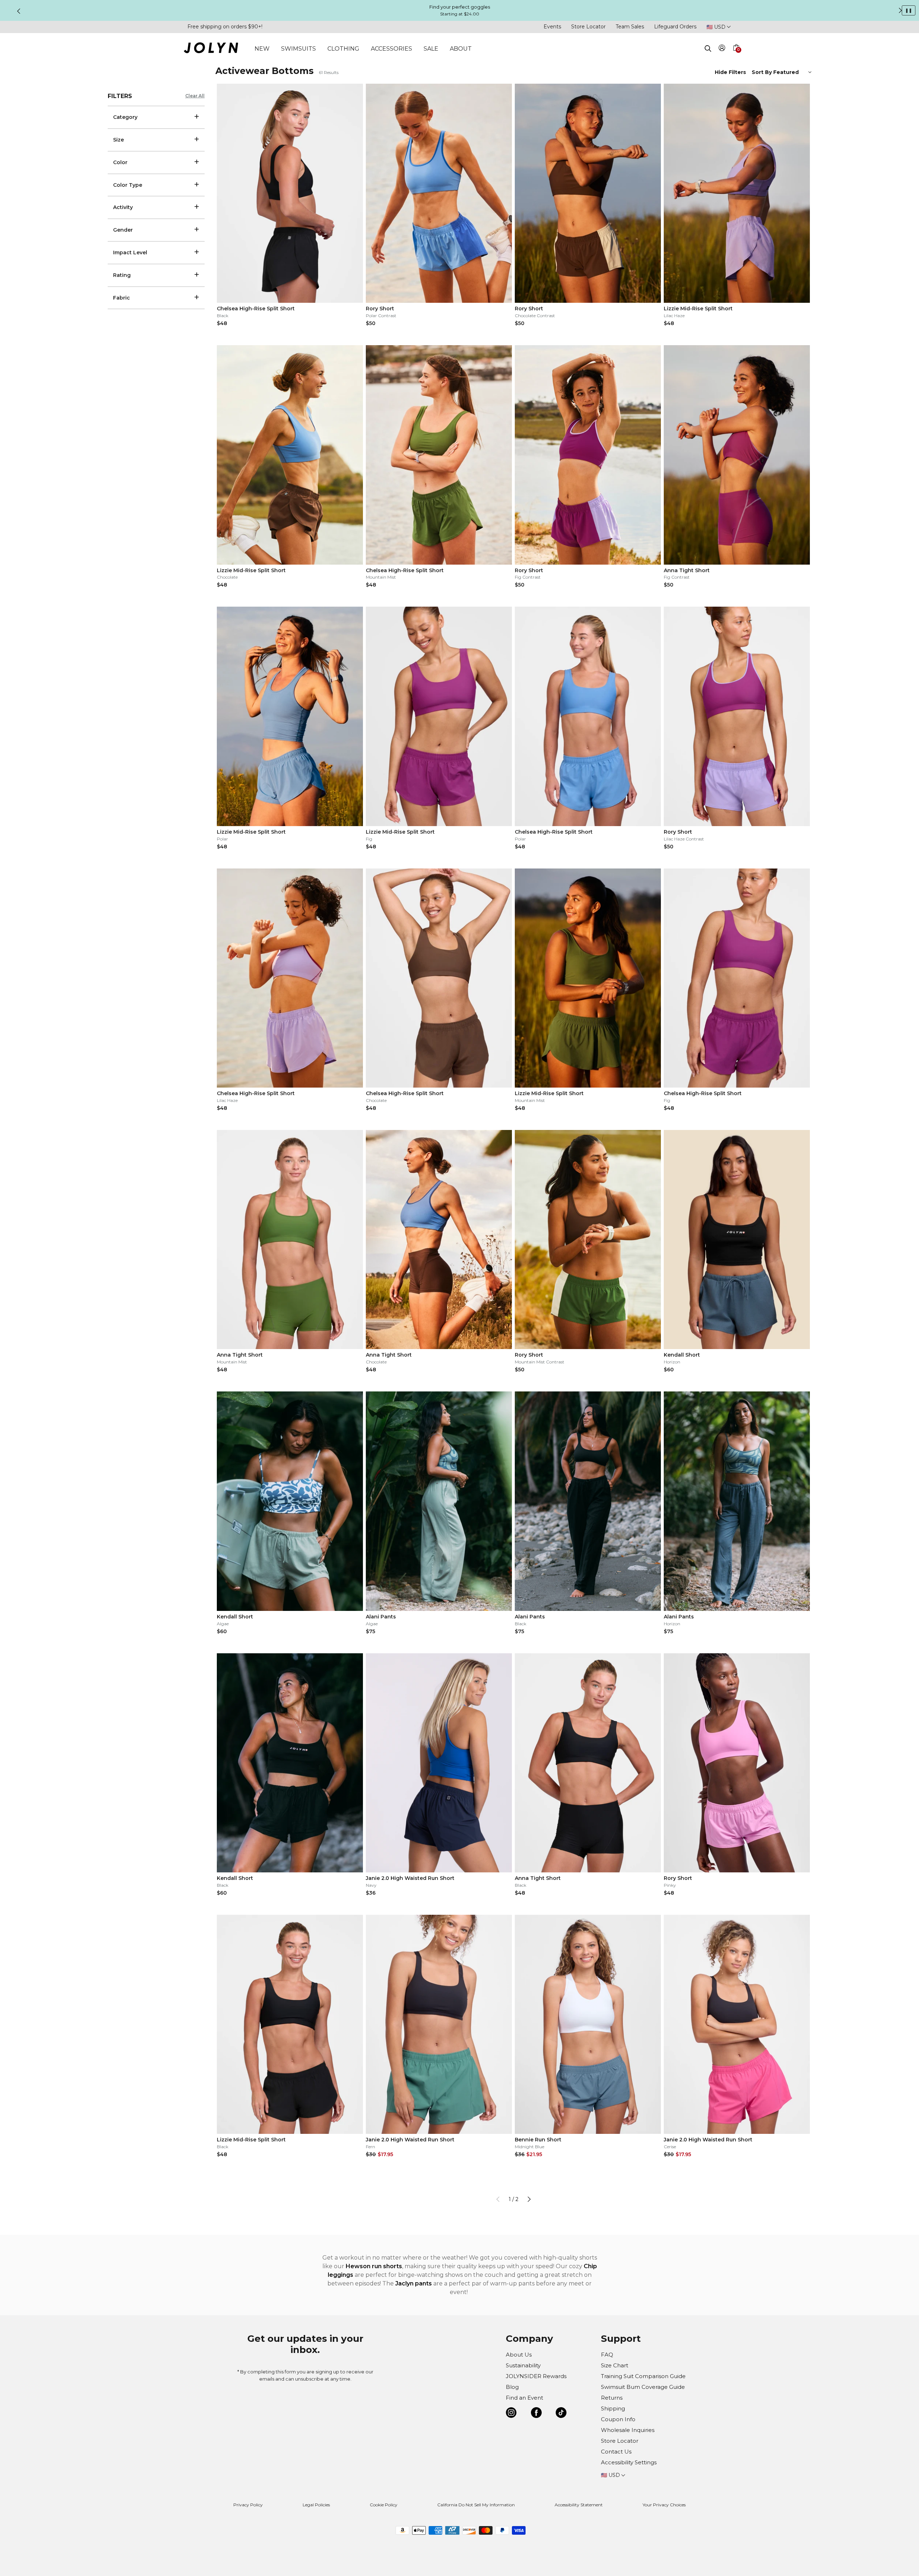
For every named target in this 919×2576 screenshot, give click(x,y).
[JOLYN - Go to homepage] (211, 49)
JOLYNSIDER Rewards (536, 2376)
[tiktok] (561, 2414)
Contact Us (616, 2452)
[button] (736, 56)
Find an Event (524, 2398)
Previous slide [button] (19, 11)
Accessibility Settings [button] (629, 2462)
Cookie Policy (384, 2505)
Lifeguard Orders (675, 27)
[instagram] (511, 2414)
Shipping (613, 2408)
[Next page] (529, 2199)
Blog (512, 2387)
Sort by (762, 72)
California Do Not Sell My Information (476, 2505)
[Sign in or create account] (722, 49)
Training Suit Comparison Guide (643, 2376)
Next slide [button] (900, 10)
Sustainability (523, 2365)
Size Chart (615, 2365)
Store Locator (588, 27)
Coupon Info (618, 2419)
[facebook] (536, 2414)
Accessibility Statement (579, 2505)
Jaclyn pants (414, 2283)
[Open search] (708, 48)
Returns (612, 2398)
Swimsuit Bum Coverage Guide (643, 2387)
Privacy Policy (248, 2505)
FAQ (607, 2355)
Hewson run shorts (374, 2266)
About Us (519, 2355)
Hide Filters (730, 72)
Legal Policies (316, 2505)
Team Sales (630, 27)
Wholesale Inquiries (628, 2430)
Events (552, 27)
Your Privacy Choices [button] (664, 2505)
